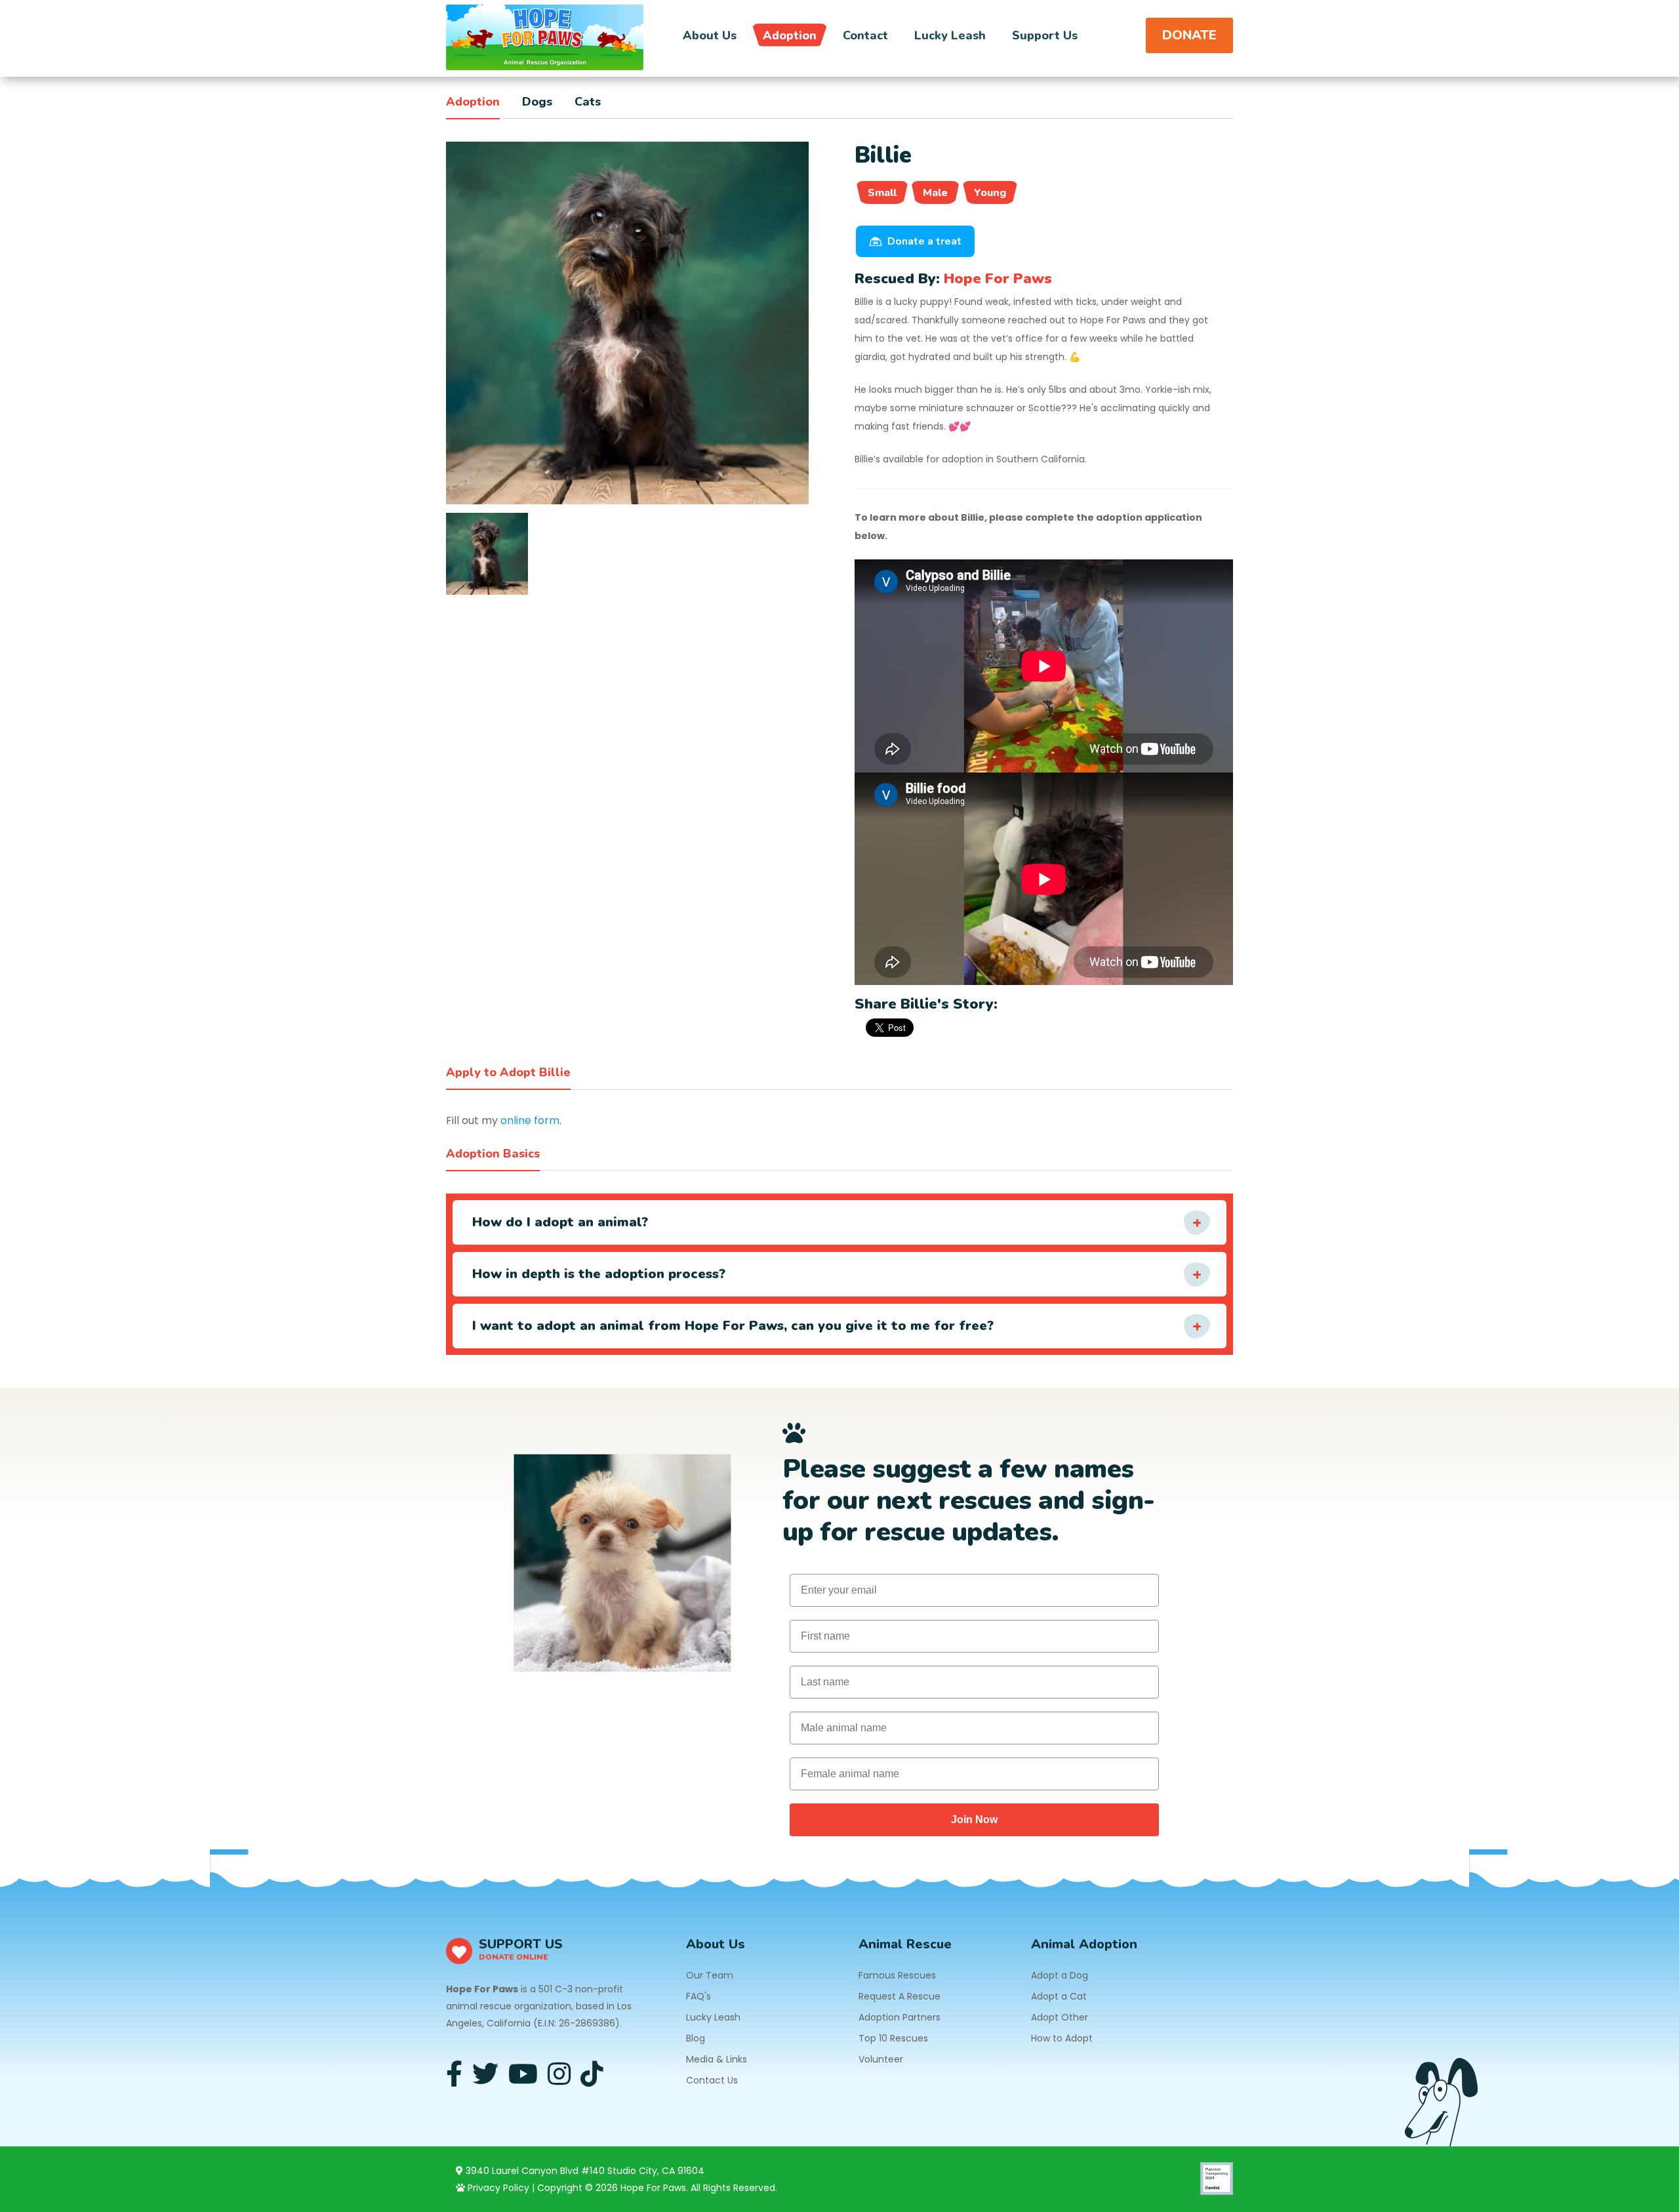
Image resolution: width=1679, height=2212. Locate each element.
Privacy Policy (497, 2188)
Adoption (790, 35)
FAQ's (698, 1996)
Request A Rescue (900, 1996)
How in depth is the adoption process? (599, 1274)
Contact (865, 35)
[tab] (487, 554)
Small (882, 193)
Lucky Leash (950, 35)
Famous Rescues (897, 1975)
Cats (588, 102)
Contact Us (712, 2080)
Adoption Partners (900, 2017)
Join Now (974, 1820)
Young (990, 193)
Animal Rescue (905, 1944)
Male (935, 193)
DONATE (1189, 35)
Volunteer (881, 2059)
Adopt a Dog (1060, 1975)
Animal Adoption (1084, 1944)
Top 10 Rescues (893, 2038)
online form (530, 1120)
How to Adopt (1062, 2038)
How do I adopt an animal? (560, 1222)
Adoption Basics (493, 1154)
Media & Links (717, 2059)
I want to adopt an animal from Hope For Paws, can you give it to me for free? (733, 1326)
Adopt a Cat (1059, 1996)
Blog (696, 2038)
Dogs (537, 102)
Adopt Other (1060, 2017)
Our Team (710, 1975)
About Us (710, 35)
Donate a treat (924, 241)
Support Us (1045, 35)
